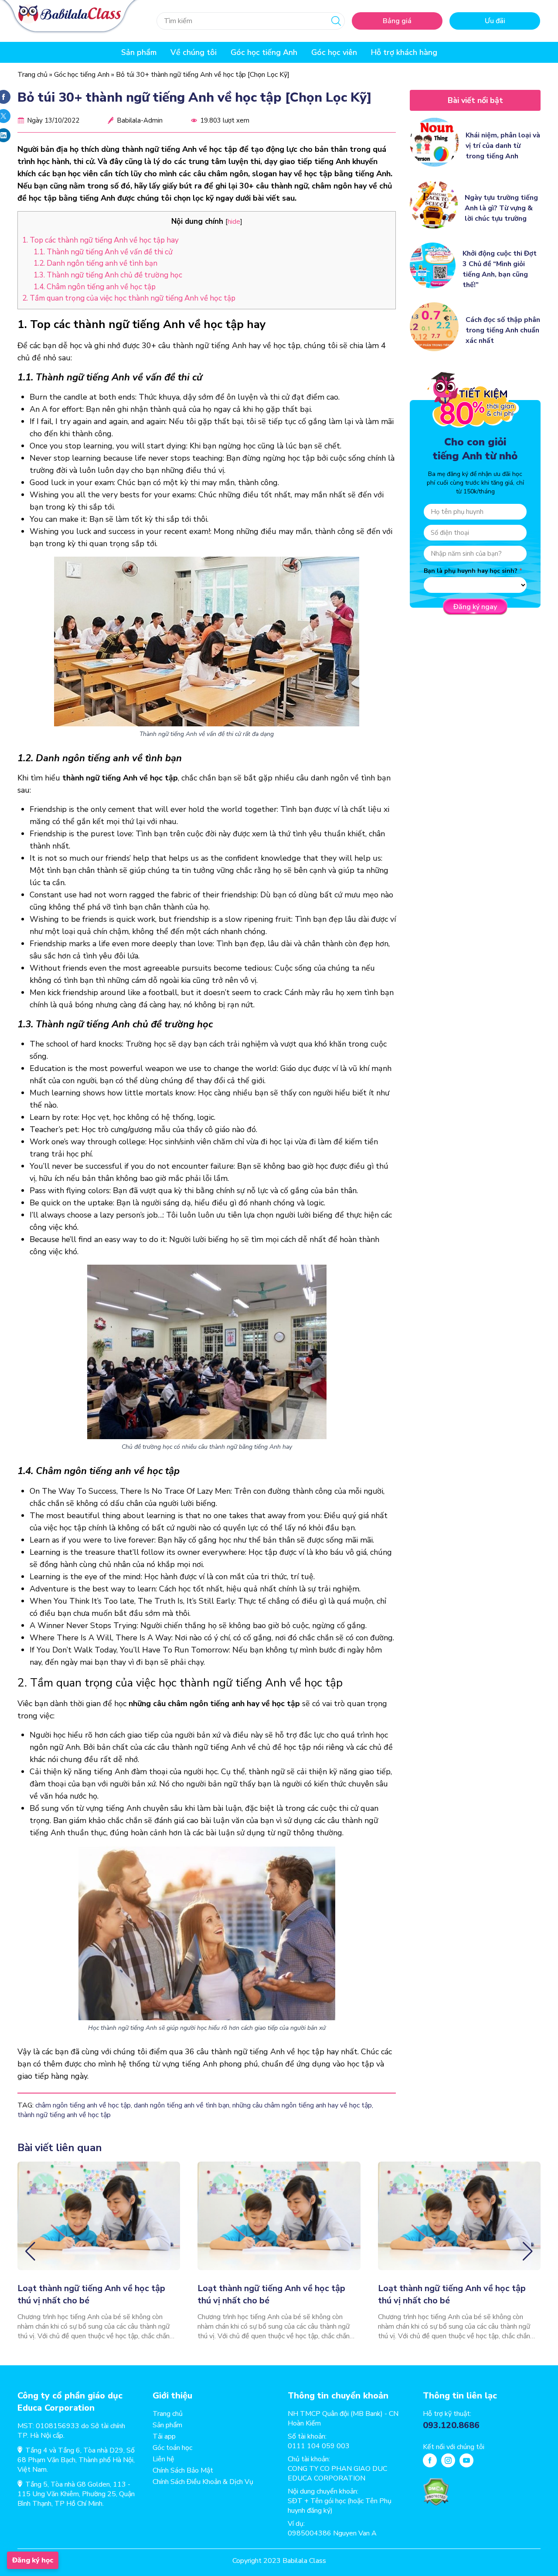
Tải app (164, 2436)
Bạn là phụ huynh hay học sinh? (471, 571)
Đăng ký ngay (475, 607)
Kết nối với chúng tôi (454, 2447)
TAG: (26, 2105)
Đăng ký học (33, 2560)
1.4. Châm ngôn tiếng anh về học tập (95, 287)
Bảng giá (397, 21)
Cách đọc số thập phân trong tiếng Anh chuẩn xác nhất (503, 330)
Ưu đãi (495, 21)
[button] (30, 2251)
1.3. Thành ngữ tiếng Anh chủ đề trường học (108, 275)
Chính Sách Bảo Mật (183, 2470)
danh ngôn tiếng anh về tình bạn (182, 2105)
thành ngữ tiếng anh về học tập (64, 2115)
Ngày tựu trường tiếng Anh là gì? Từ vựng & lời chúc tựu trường (501, 208)
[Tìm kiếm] (336, 21)
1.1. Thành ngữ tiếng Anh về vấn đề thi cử (103, 252)
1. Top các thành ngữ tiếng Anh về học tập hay (100, 240)
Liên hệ (163, 2459)
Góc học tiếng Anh (264, 52)
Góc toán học (172, 2448)
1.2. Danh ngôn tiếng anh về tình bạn (95, 263)
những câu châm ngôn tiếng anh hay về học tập (302, 2105)
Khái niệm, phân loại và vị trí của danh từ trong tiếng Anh (503, 146)
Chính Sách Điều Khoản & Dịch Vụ (203, 2482)
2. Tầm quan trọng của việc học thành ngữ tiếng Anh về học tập (130, 298)
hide (234, 221)
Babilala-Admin (140, 120)
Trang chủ (32, 75)
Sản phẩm (167, 2425)
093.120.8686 (451, 2425)
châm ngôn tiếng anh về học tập (83, 2105)
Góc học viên (334, 52)
